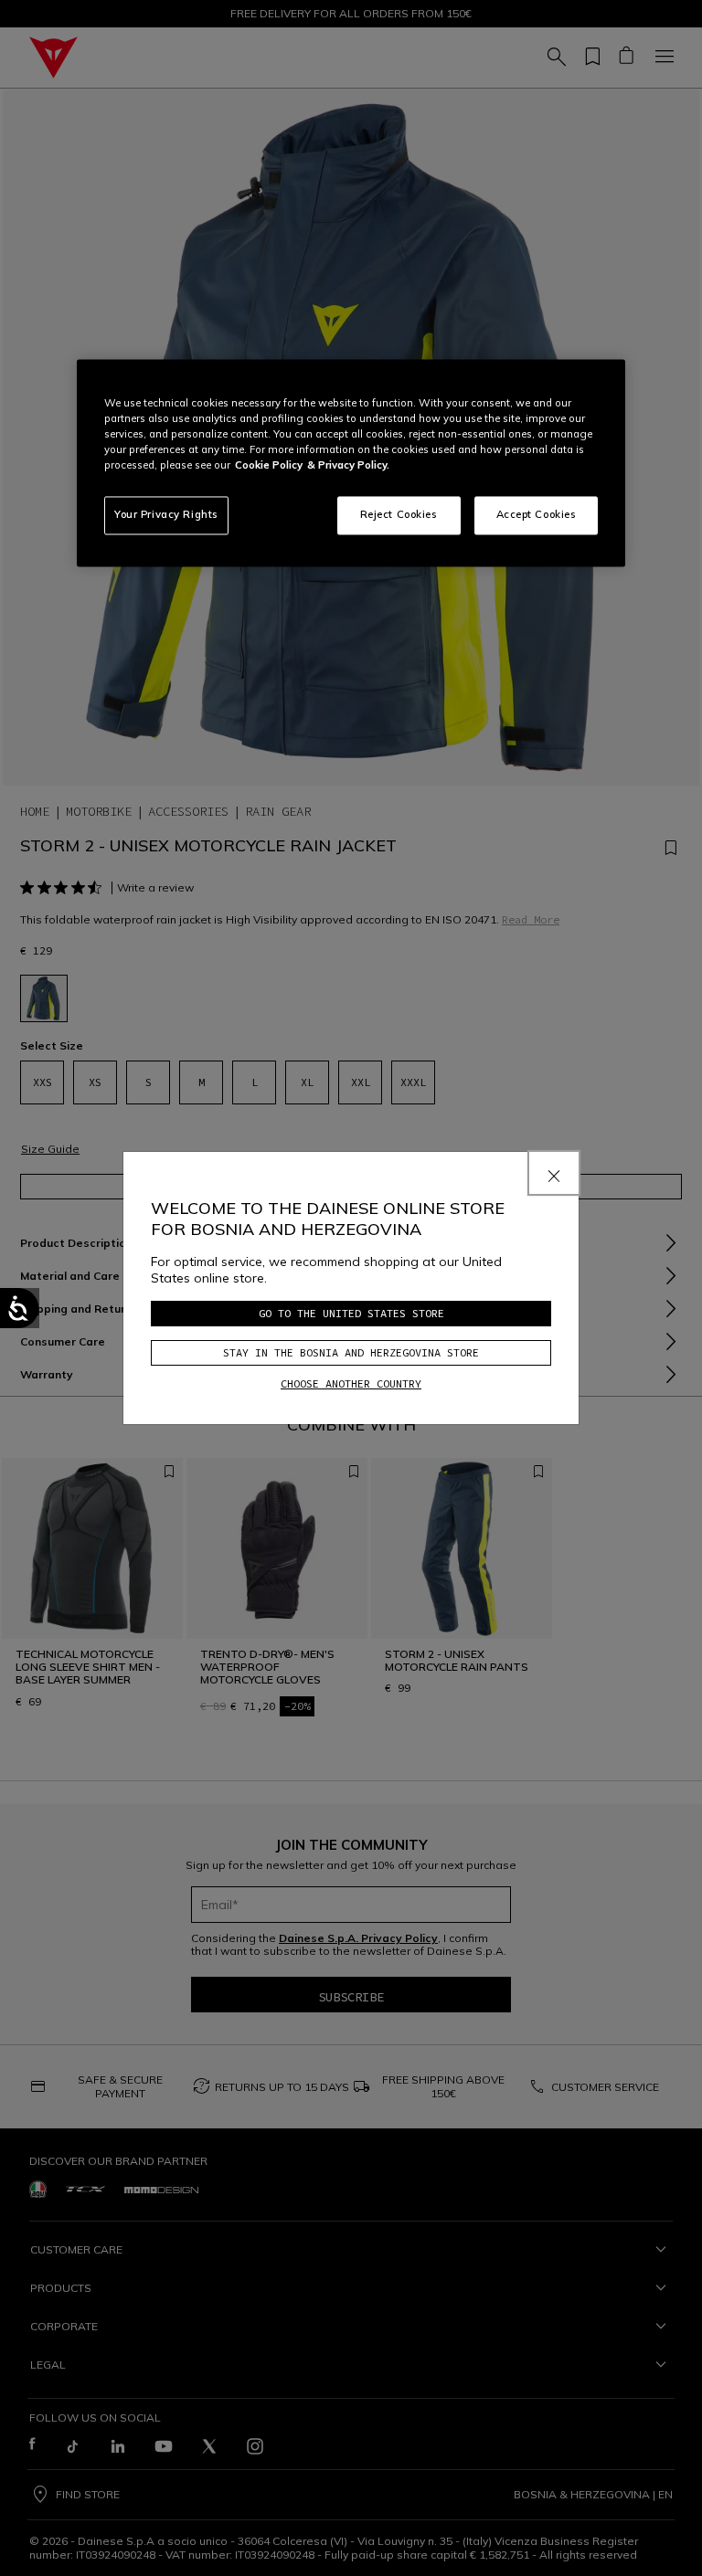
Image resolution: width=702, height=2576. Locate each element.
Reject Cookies (399, 515)
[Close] (554, 1173)
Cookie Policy (269, 466)
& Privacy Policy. (348, 466)
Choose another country (351, 1383)
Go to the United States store (351, 1313)
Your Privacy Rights (166, 515)
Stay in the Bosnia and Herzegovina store (351, 1352)
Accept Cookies (537, 515)
